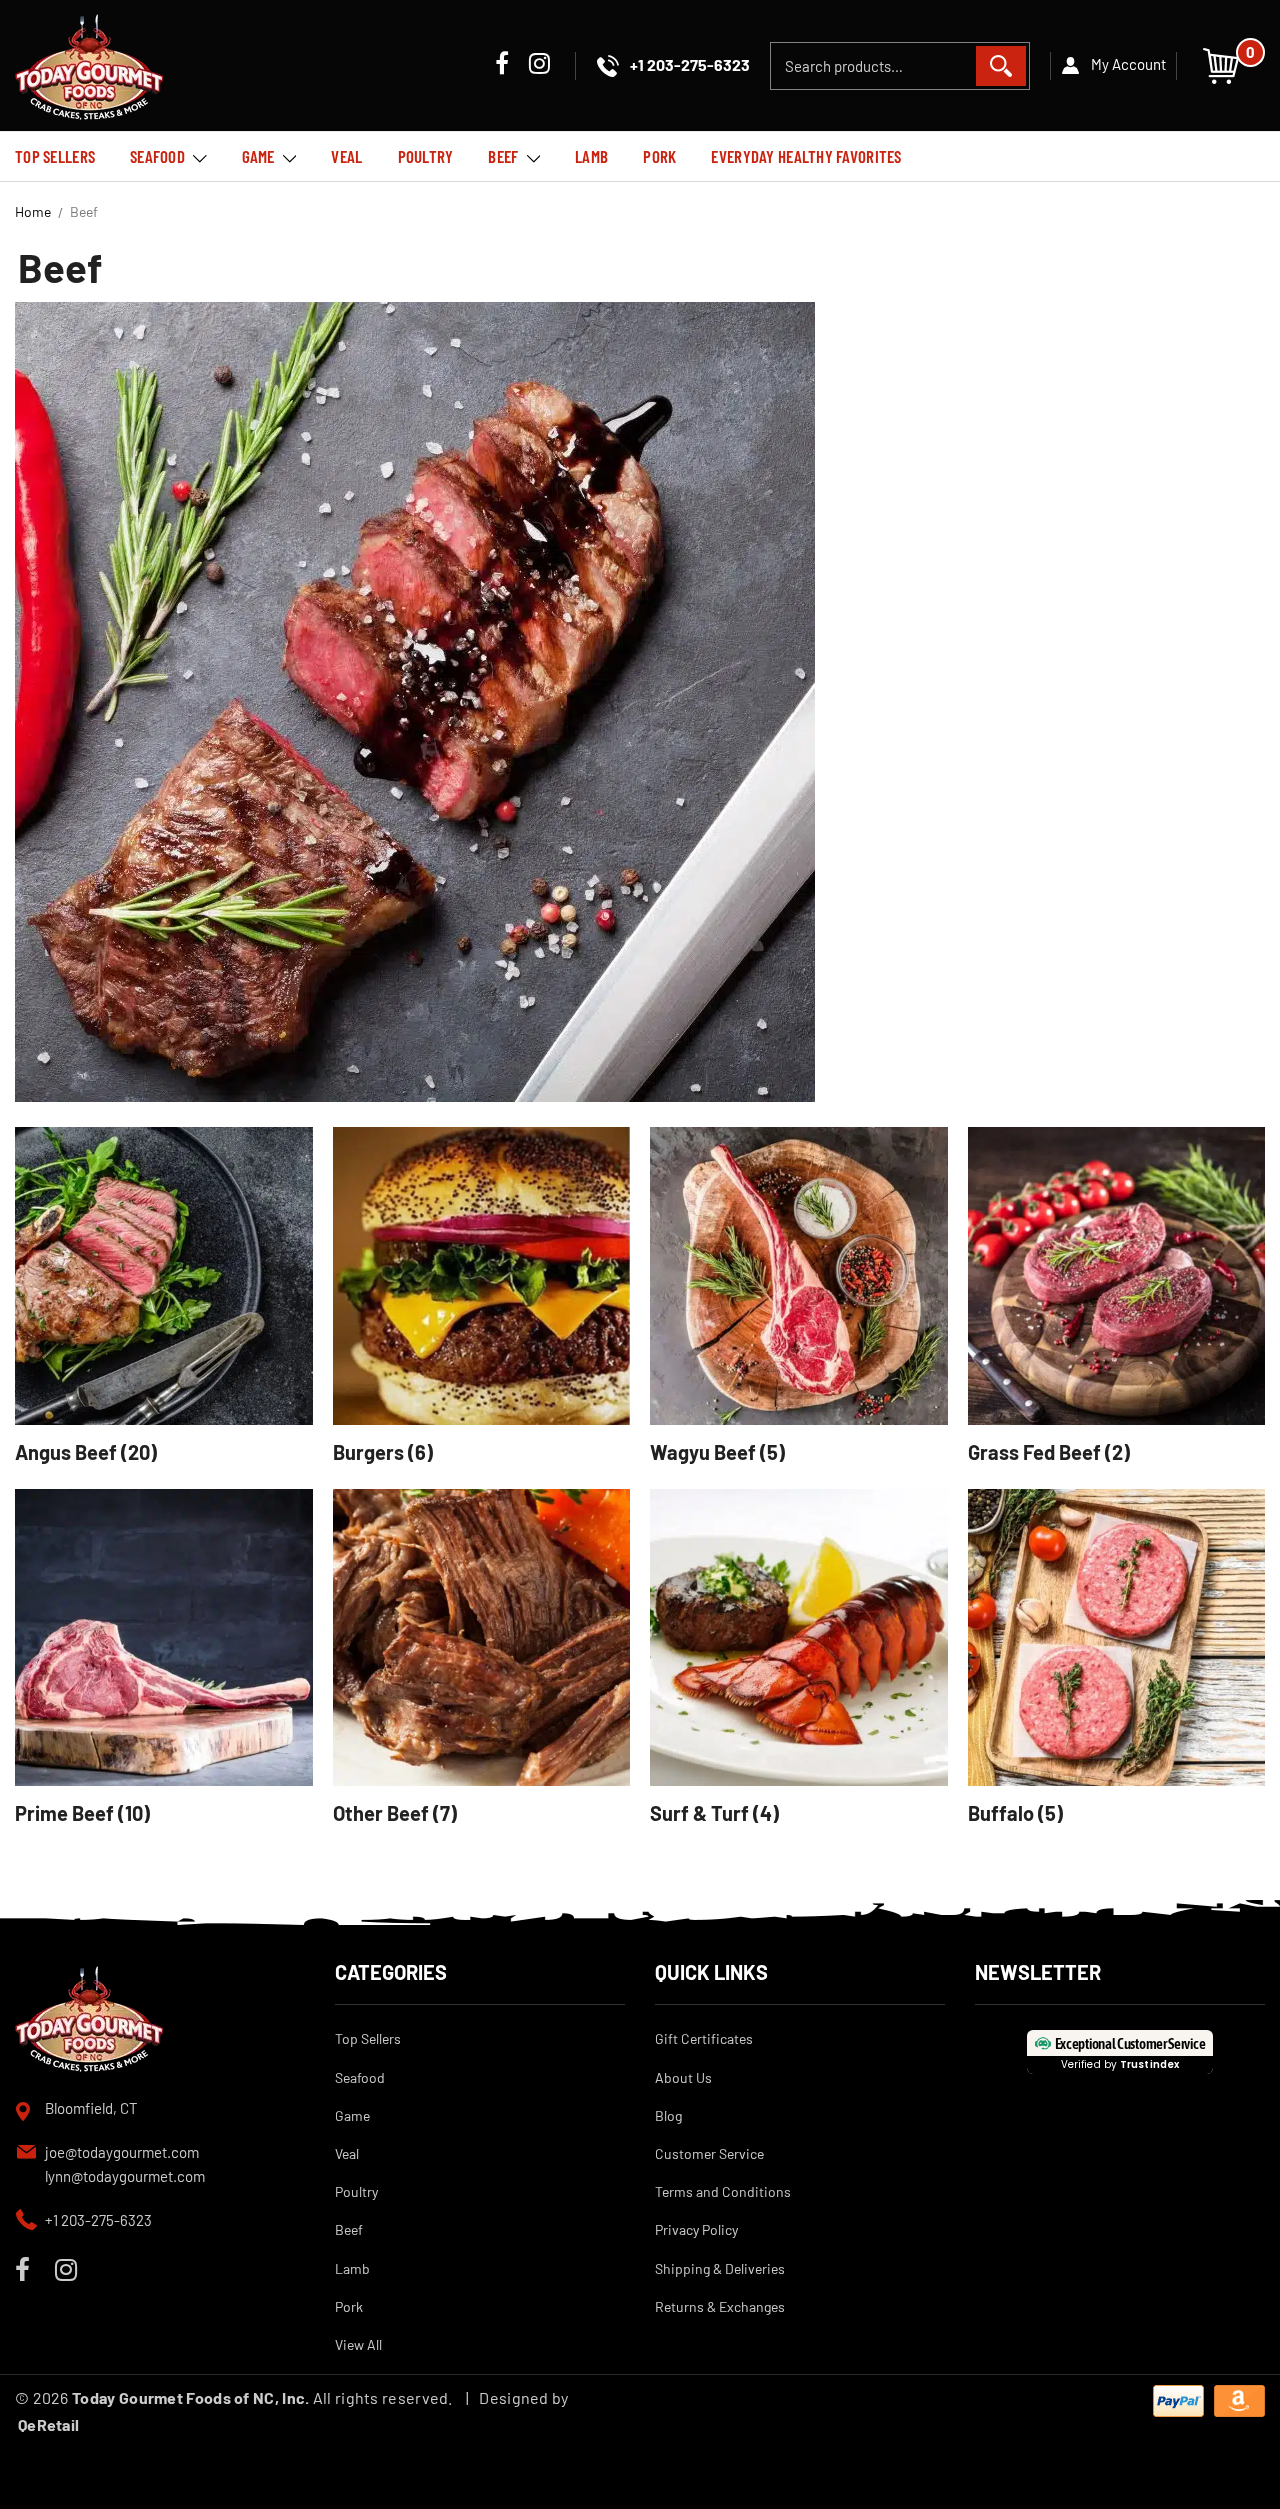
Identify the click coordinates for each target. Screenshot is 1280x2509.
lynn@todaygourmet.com (125, 2176)
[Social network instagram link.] (539, 65)
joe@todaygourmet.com (122, 2152)
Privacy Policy (696, 2229)
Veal (346, 156)
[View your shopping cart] (1221, 63)
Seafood (157, 156)
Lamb (591, 156)
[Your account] (1113, 66)
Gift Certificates (704, 2038)
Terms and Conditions (723, 2191)
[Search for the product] (1001, 66)
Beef (503, 156)
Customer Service (709, 2153)
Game (258, 156)
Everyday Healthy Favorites (806, 156)
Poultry (426, 156)
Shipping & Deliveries (720, 2268)
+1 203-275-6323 (98, 2220)
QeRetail (48, 2424)
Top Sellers (55, 156)
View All (358, 2344)
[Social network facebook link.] (502, 65)
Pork (659, 156)
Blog (668, 2115)
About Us (683, 2077)
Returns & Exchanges (720, 2306)
